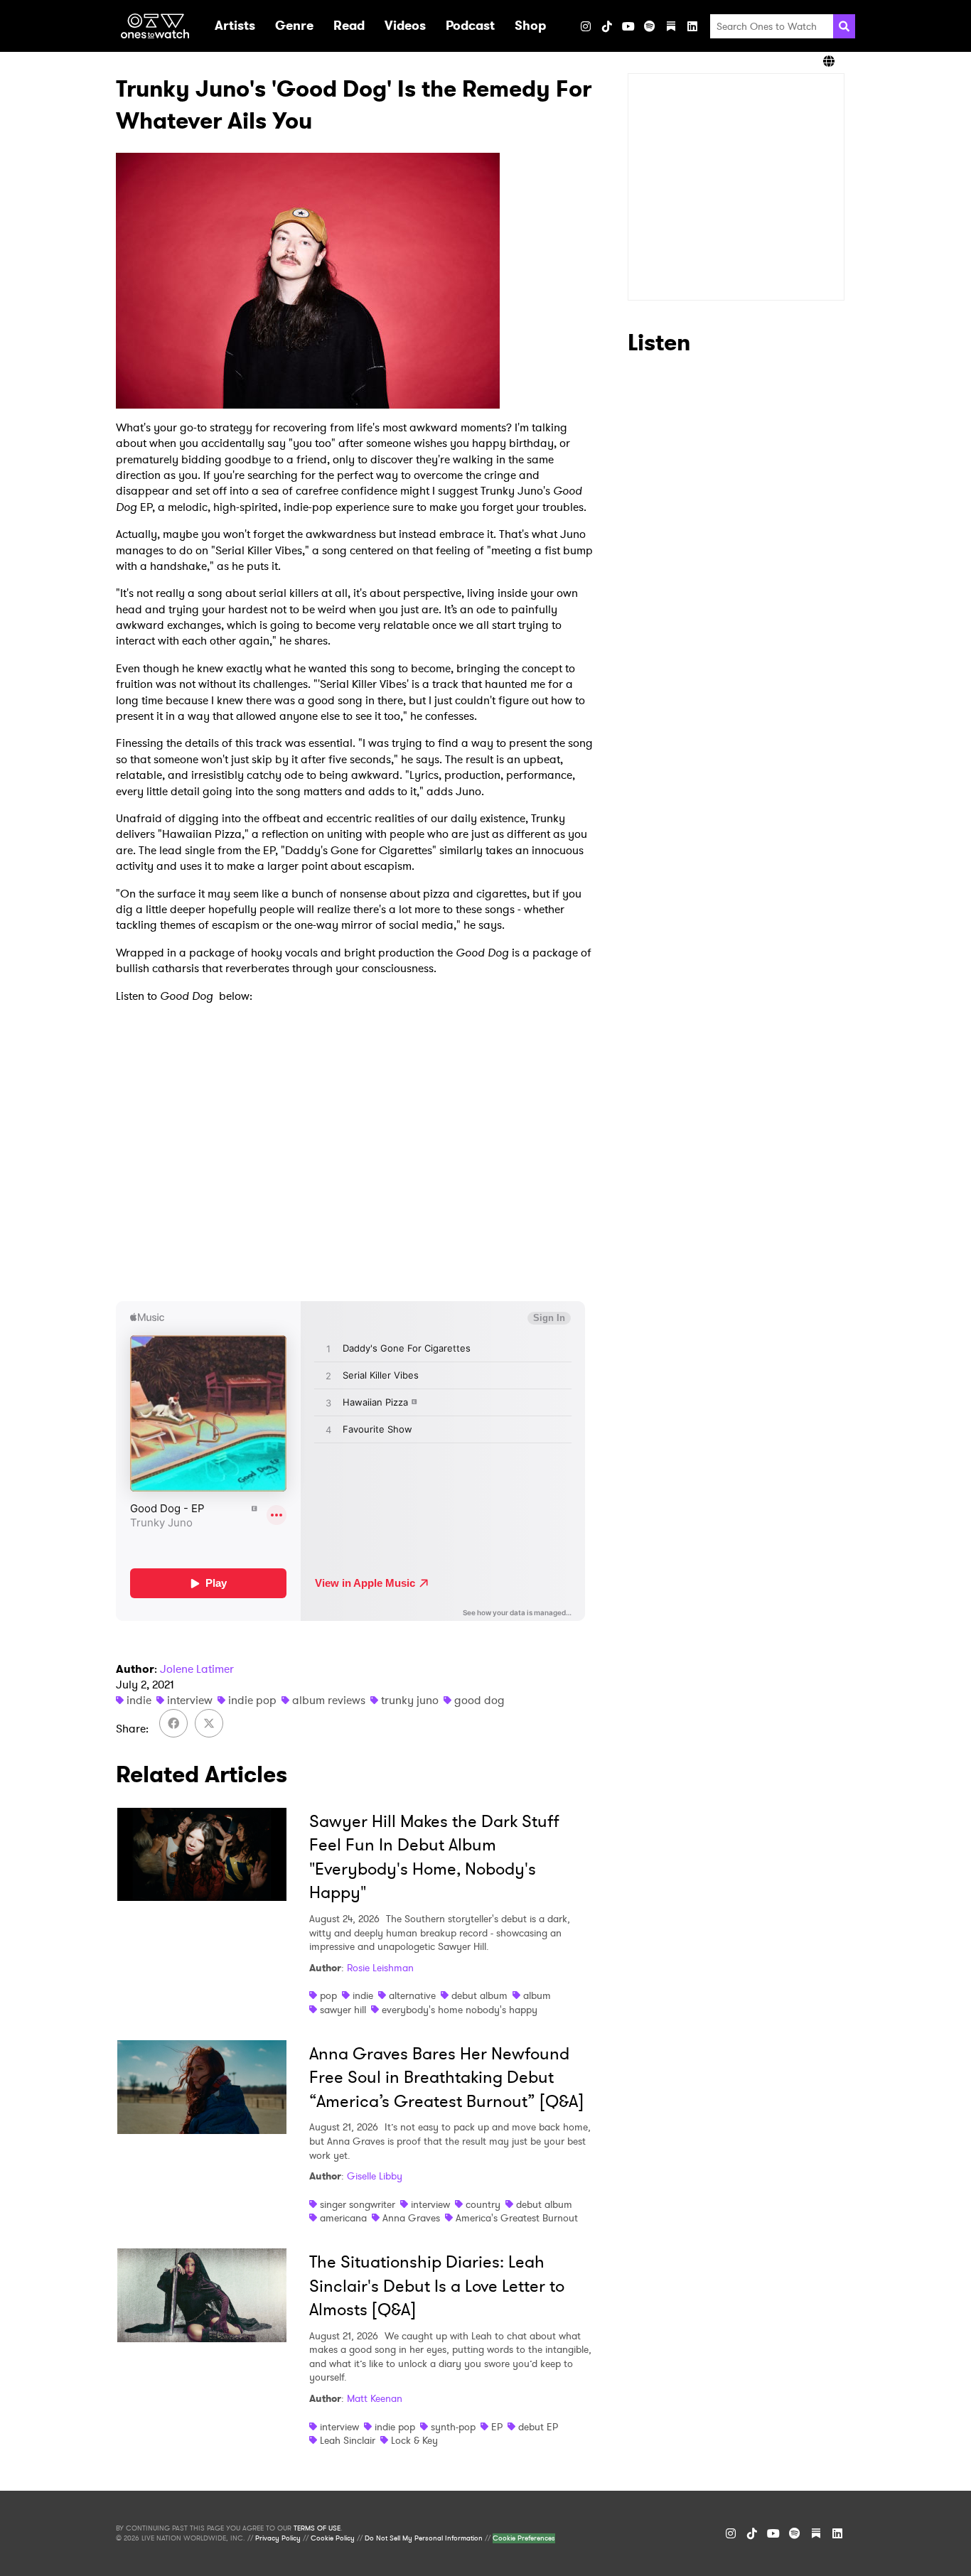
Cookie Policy (333, 2538)
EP (497, 2427)
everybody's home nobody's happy (460, 2010)
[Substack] (671, 26)
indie (139, 1700)
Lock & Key (414, 2440)
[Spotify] (650, 26)
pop (328, 1995)
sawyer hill (343, 2010)
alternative (412, 1995)
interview (190, 1700)
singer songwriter (358, 2204)
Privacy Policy (278, 2538)
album (537, 1995)
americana (343, 2218)
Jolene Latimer (197, 1669)
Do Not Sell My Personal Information (424, 2538)
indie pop (252, 1700)
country (483, 2204)
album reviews (329, 1700)
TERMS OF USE (317, 2528)
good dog (479, 1700)
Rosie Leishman (380, 1968)
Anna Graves (411, 2218)
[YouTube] (628, 26)
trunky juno (410, 1700)
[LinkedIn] (692, 26)
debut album (479, 1995)
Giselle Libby (375, 2176)
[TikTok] (607, 26)
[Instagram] (586, 26)
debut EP (538, 2427)
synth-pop (453, 2427)
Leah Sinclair (348, 2440)
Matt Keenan (375, 2398)
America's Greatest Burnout (517, 2218)
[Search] (844, 26)
